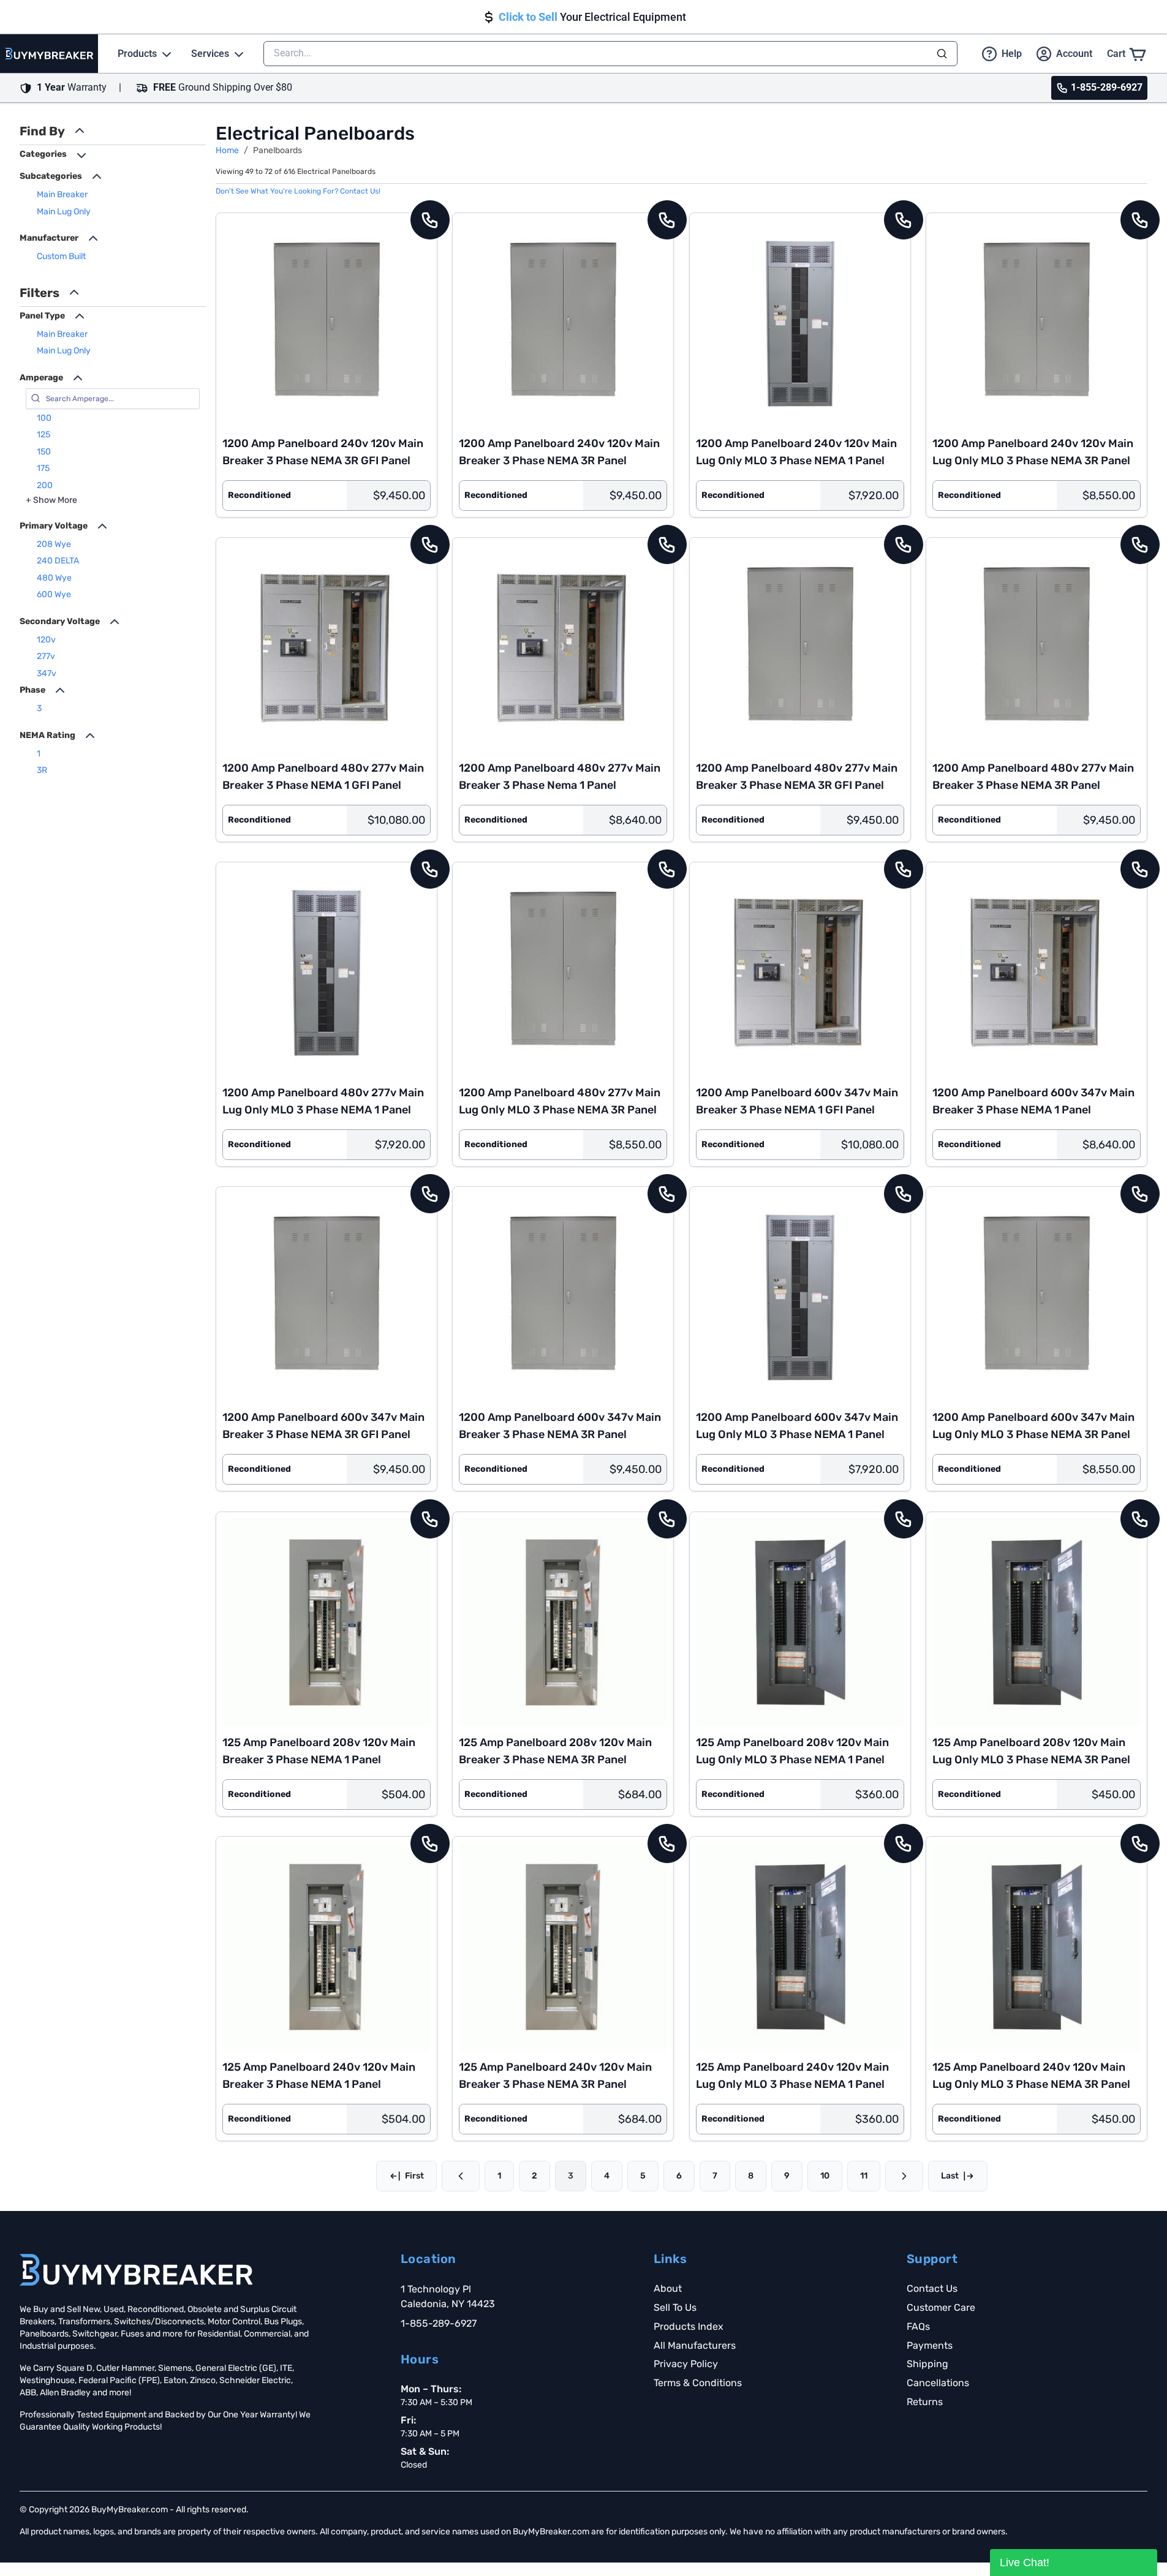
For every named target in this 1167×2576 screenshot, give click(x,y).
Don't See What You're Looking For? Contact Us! (298, 191)
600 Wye (54, 594)
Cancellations (938, 2383)
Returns (925, 2402)
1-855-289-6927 (439, 2323)
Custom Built (61, 256)
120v (46, 640)
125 (43, 435)
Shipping (927, 2364)
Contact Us (932, 2288)
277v (46, 656)
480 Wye (54, 578)
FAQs (918, 2326)
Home (227, 150)
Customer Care (941, 2307)
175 (43, 468)
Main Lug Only (64, 212)
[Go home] (136, 2270)
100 (44, 418)
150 (44, 452)
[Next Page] (904, 2176)
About (668, 2288)
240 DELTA (58, 561)
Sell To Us (675, 2307)
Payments (930, 2345)
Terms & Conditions (698, 2383)
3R (42, 770)
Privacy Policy (686, 2364)
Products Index (689, 2326)
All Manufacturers (695, 2345)
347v (47, 673)
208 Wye (54, 544)
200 (45, 485)
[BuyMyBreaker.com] (49, 54)
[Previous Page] (461, 2176)
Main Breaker (62, 194)
